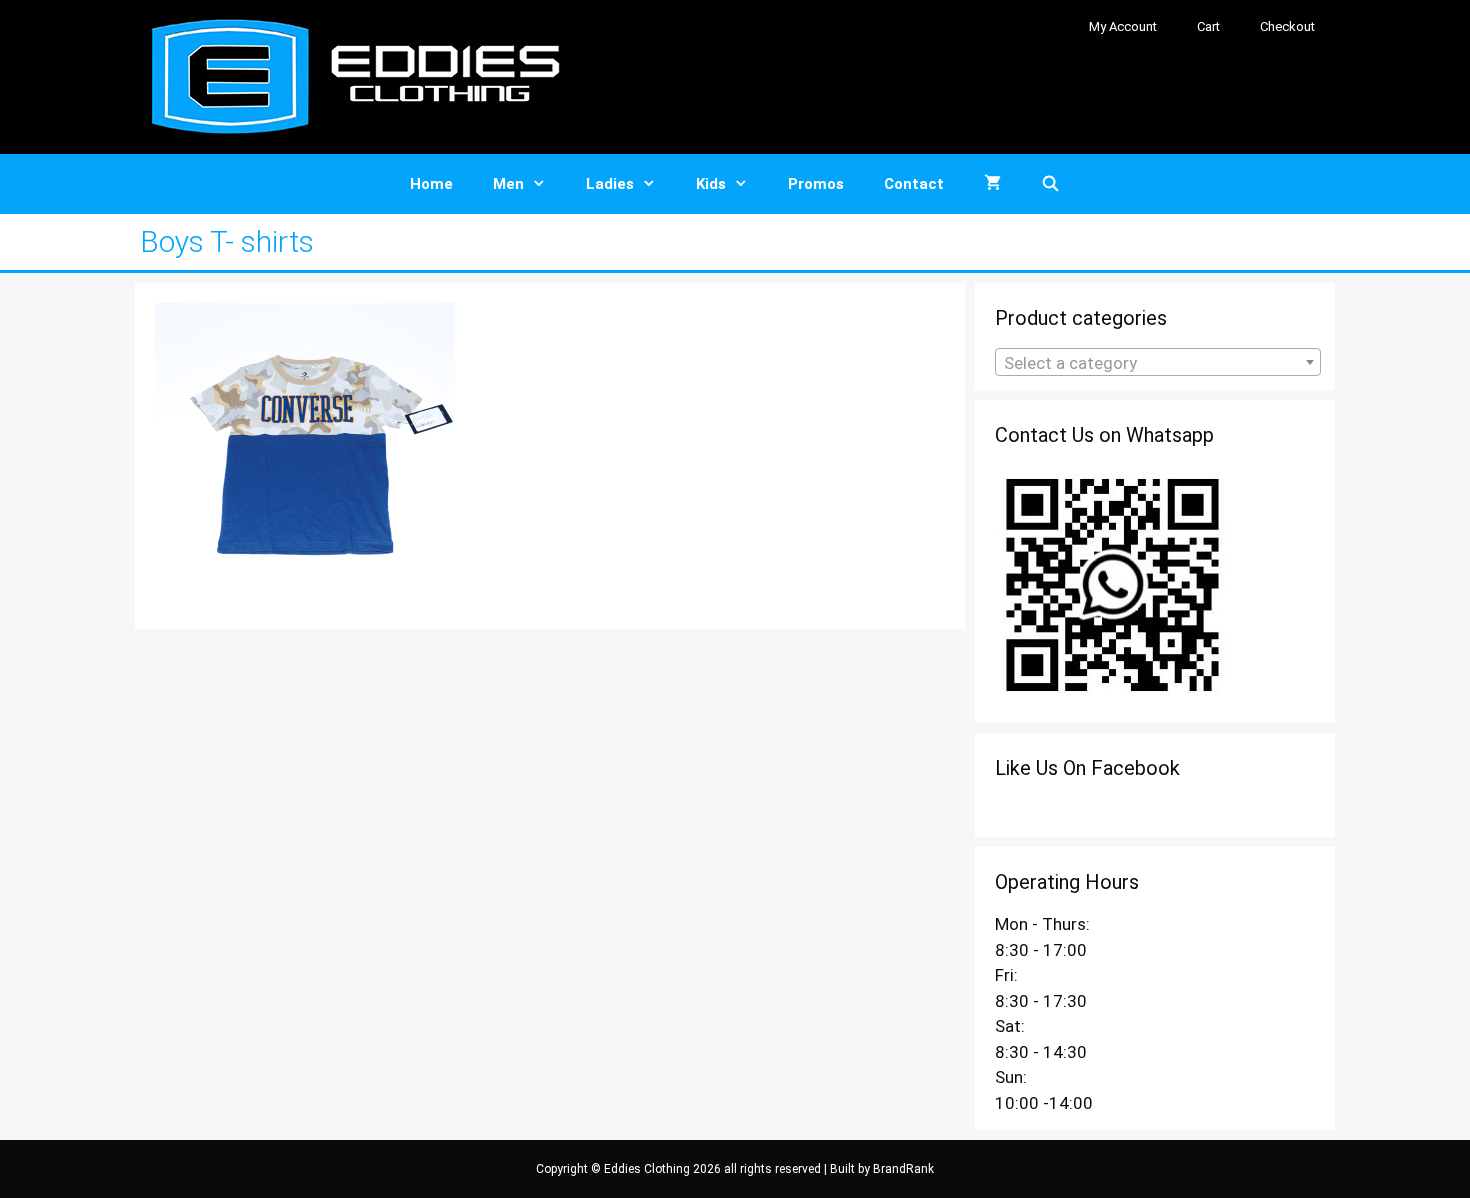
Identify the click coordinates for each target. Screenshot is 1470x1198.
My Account (1123, 26)
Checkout (1287, 26)
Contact (914, 184)
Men (508, 184)
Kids (711, 184)
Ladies (610, 184)
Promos (816, 184)
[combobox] (1158, 362)
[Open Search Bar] (1050, 184)
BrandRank (903, 1169)
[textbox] (1158, 363)
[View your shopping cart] (992, 184)
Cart (1208, 26)
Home (431, 184)
